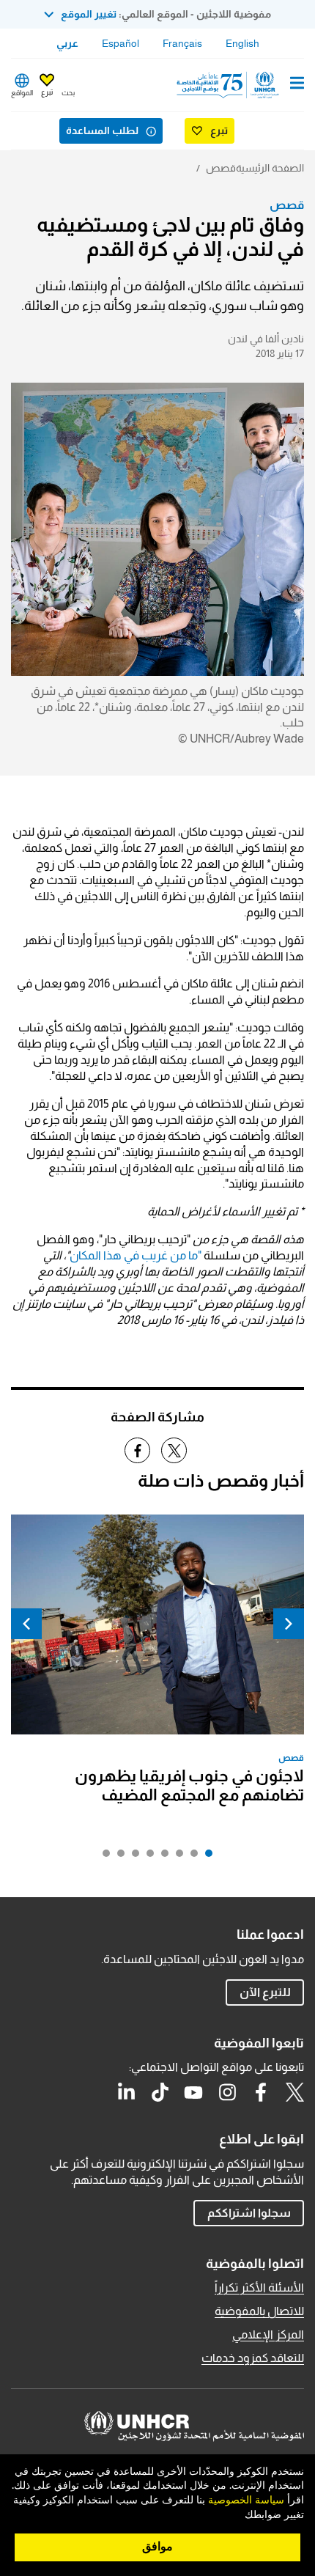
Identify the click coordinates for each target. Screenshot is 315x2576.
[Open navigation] (297, 84)
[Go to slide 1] (205, 1857)
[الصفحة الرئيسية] (229, 85)
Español (121, 43)
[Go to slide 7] (117, 1857)
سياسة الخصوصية (246, 2500)
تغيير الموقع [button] (89, 14)
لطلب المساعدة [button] (102, 130)
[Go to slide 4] (161, 1857)
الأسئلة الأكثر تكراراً (259, 2288)
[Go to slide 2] (190, 1857)
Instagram (227, 2092)
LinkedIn (126, 2092)
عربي (67, 43)
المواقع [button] (22, 93)
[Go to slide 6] (132, 1857)
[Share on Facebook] (137, 1450)
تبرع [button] (47, 92)
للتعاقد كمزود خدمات (253, 2358)
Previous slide (289, 1624)
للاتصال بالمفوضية (259, 2311)
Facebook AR (261, 2092)
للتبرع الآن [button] (265, 1992)
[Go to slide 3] (176, 1857)
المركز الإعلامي (268, 2334)
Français (182, 43)
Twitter (294, 2092)
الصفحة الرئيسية (270, 168)
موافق (157, 2547)
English (242, 43)
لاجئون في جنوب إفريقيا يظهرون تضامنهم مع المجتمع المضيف (189, 1785)
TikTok (160, 2092)
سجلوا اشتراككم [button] (249, 2213)
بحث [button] (68, 93)
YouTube (193, 2092)
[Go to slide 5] (147, 1857)
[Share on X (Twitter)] (174, 1450)
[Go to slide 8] (103, 1857)
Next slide (26, 1624)
